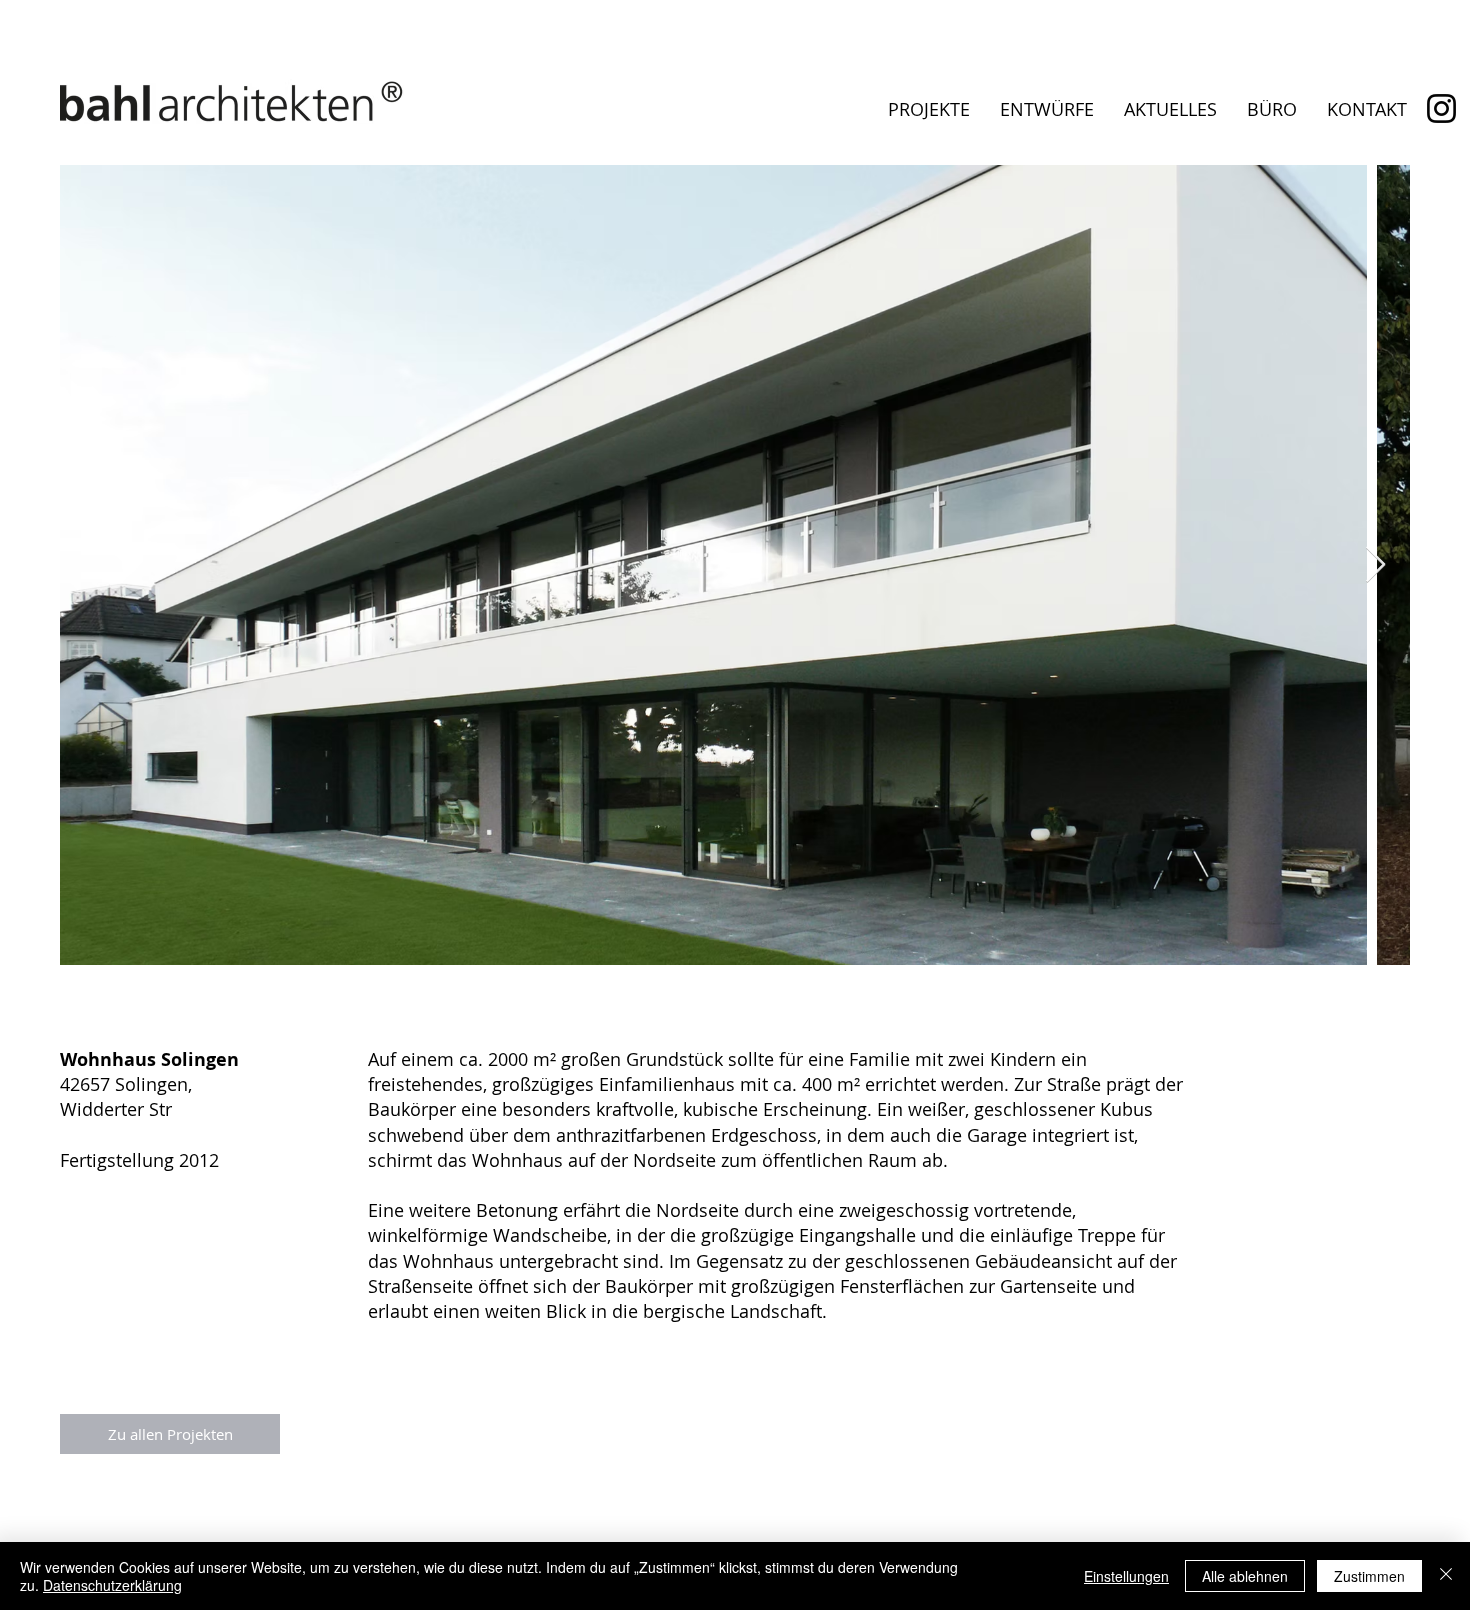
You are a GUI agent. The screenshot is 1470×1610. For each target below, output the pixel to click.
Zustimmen (1369, 1576)
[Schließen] (1446, 1576)
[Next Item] (1375, 565)
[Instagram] (1441, 108)
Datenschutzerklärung (112, 1585)
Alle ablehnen (1245, 1576)
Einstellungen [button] (1126, 1576)
